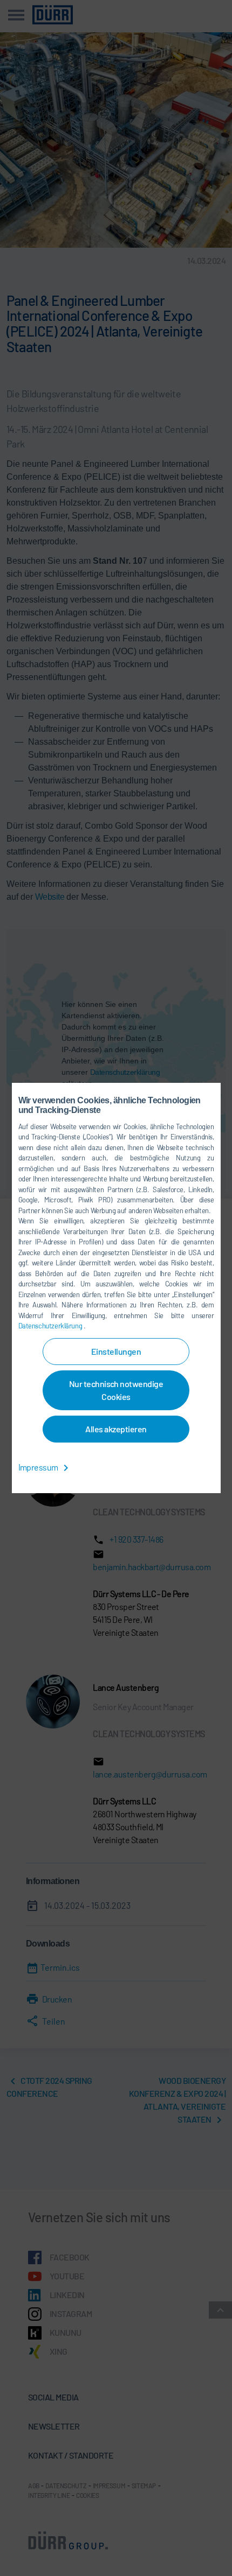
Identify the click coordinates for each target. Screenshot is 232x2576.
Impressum (39, 1467)
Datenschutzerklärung (51, 1326)
